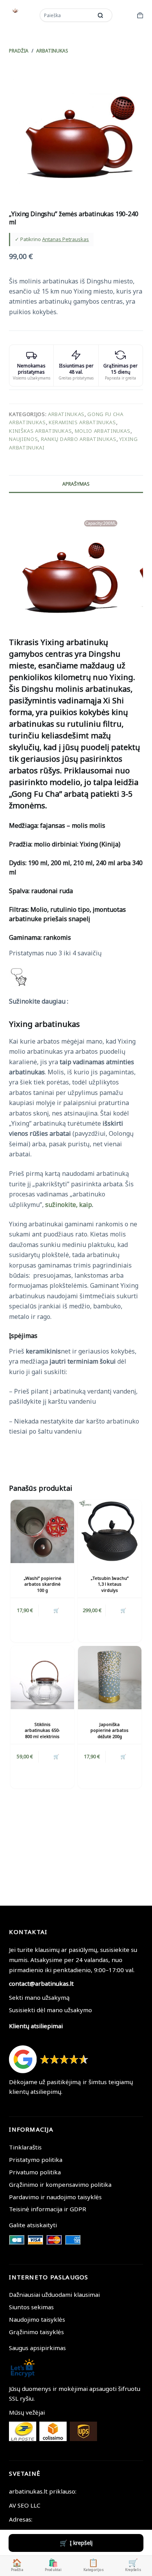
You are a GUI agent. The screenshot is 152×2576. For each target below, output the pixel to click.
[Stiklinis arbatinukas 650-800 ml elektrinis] (42, 1678)
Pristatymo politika (36, 2160)
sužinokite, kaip (69, 1205)
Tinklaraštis (25, 2147)
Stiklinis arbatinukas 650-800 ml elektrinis (42, 1730)
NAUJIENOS (23, 439)
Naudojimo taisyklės (37, 2319)
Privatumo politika (35, 2172)
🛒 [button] (56, 1610)
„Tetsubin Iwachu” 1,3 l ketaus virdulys (110, 1584)
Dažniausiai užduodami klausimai (54, 2294)
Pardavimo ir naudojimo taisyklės (55, 2197)
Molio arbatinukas (103, 431)
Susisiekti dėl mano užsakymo (50, 2010)
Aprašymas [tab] (76, 484)
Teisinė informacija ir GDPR (48, 2209)
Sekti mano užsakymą (39, 1997)
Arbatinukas (66, 414)
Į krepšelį (81, 2543)
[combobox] (67, 15)
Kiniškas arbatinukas (40, 431)
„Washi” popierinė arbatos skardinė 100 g (42, 1584)
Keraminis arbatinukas (82, 422)
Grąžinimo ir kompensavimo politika (60, 2184)
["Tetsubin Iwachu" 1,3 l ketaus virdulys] (110, 1531)
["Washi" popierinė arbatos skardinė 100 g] (42, 1531)
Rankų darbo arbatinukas (79, 439)
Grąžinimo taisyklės (36, 2332)
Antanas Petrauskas (65, 239)
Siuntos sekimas (31, 2307)
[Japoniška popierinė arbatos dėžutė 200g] (110, 1678)
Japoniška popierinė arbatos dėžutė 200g (110, 1730)
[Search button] (101, 15)
